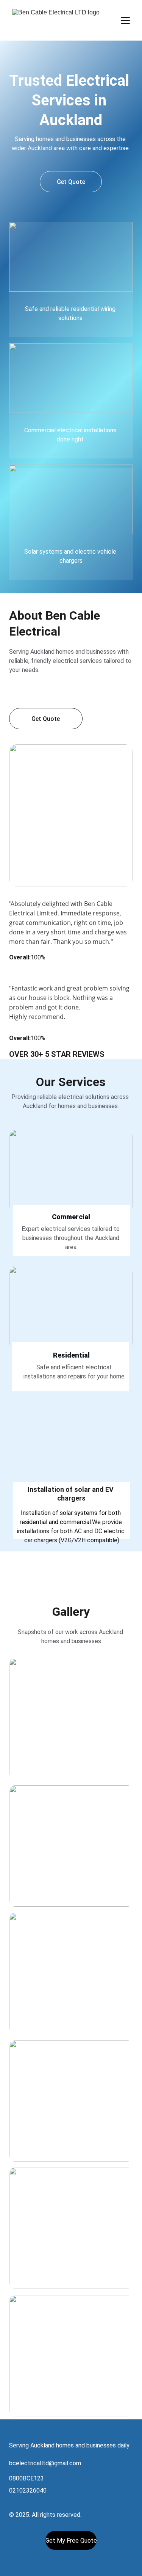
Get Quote (71, 182)
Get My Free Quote (71, 2541)
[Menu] (125, 20)
